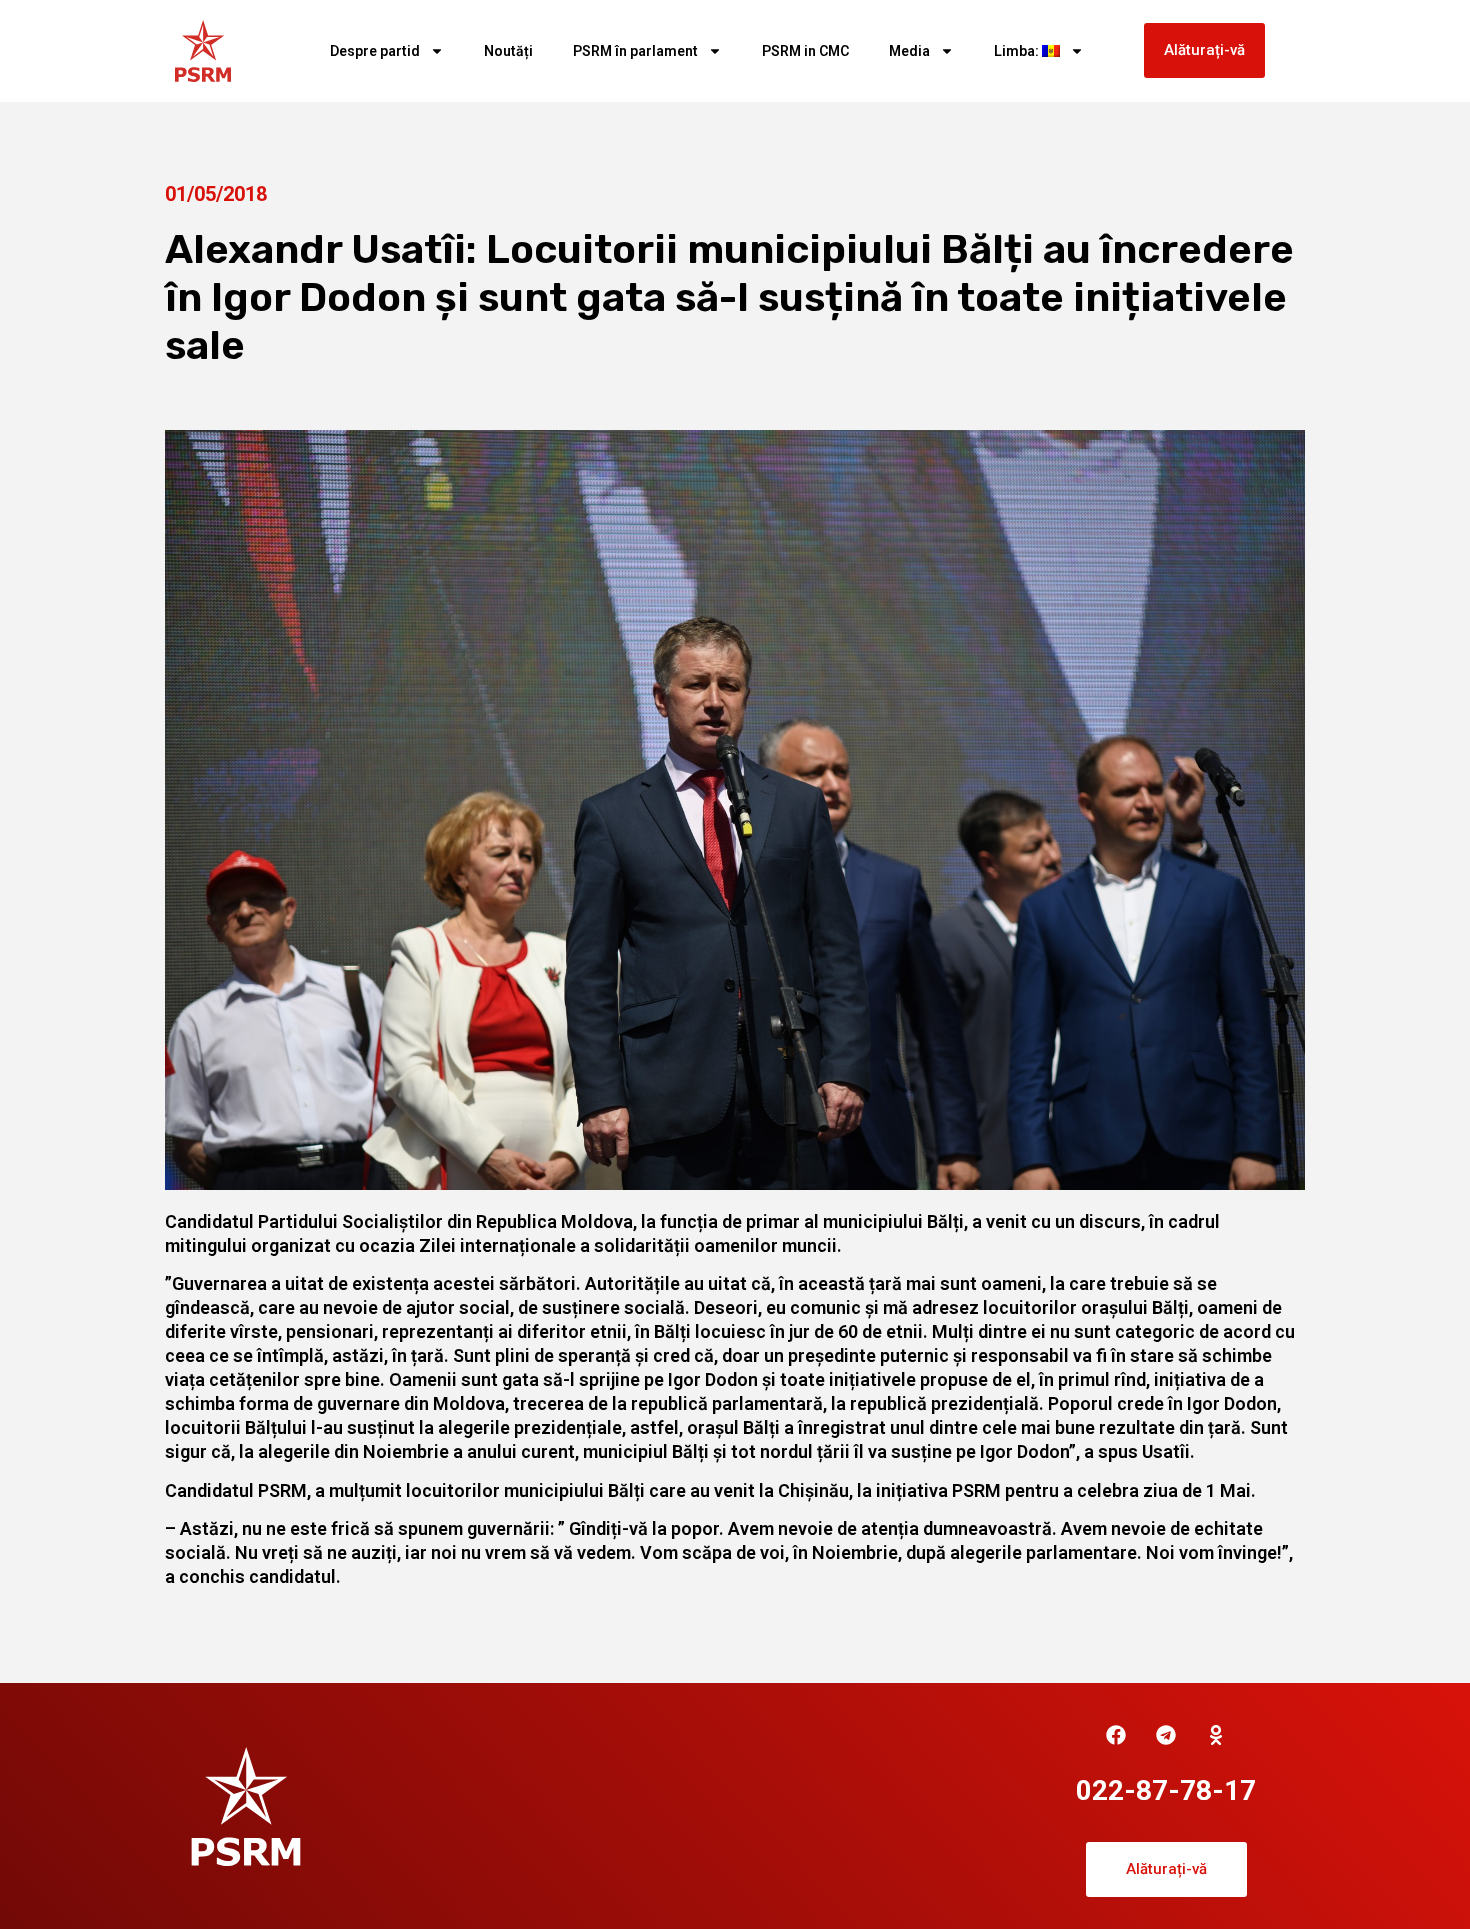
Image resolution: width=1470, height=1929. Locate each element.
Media (909, 51)
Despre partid (375, 51)
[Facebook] (1116, 1735)
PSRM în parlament (635, 51)
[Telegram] (1166, 1735)
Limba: (1018, 51)
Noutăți (508, 51)
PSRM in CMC (805, 51)
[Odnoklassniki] (1216, 1735)
